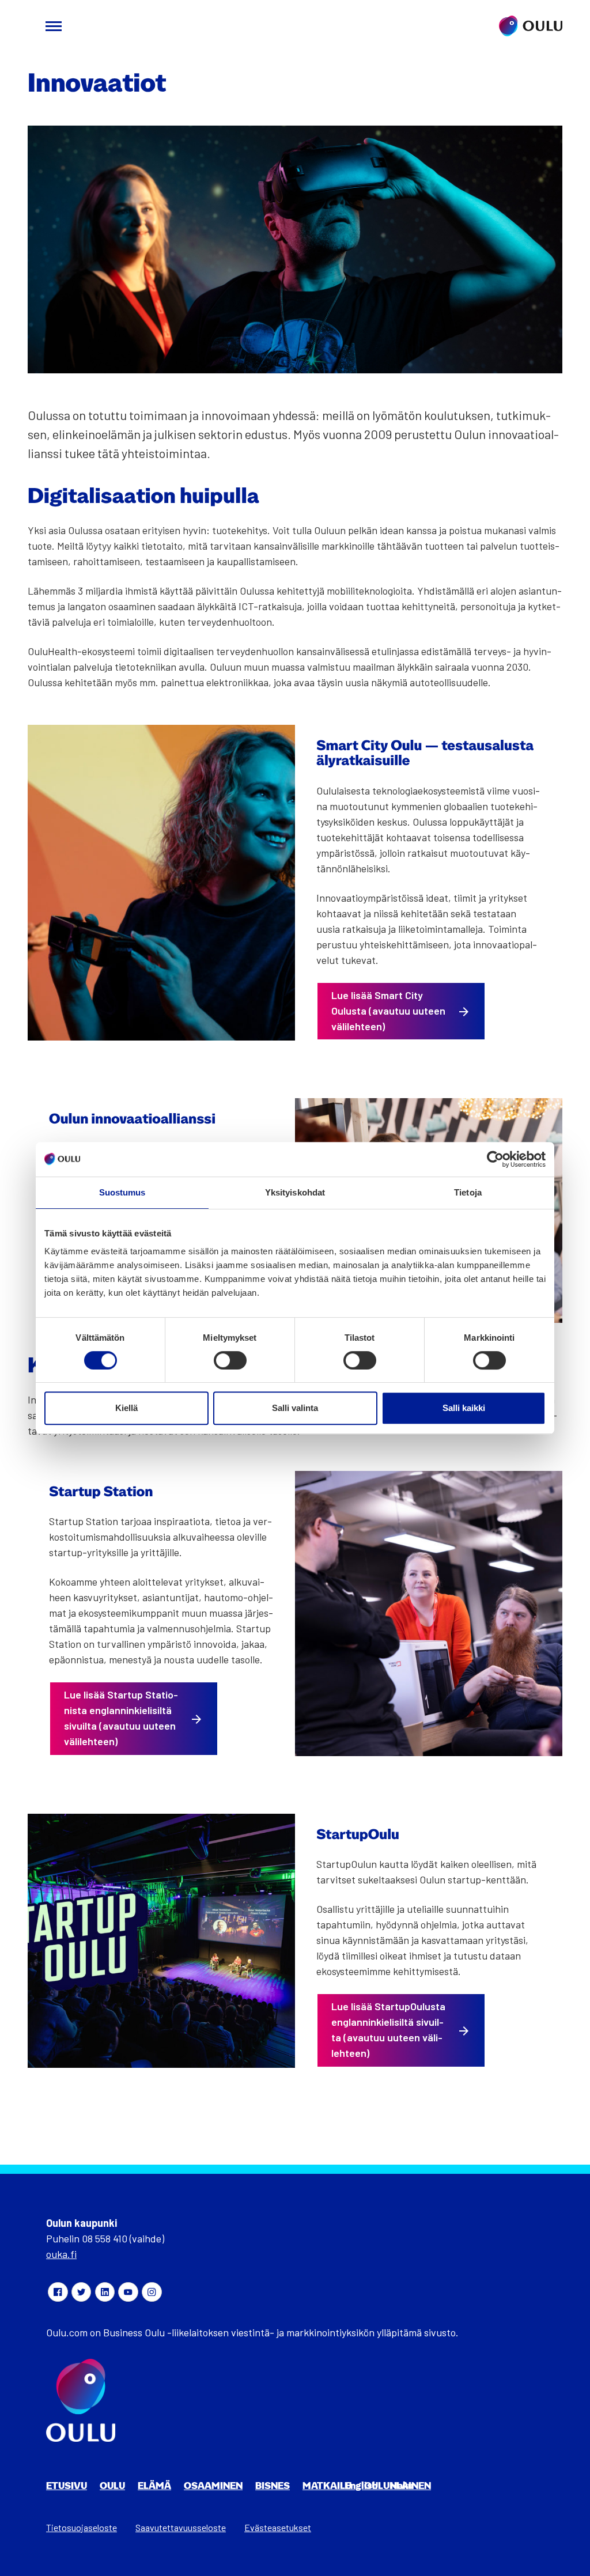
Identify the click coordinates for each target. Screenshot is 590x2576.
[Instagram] (152, 2292)
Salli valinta (295, 1408)
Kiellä (126, 1408)
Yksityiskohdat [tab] (295, 1192)
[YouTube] (128, 2292)
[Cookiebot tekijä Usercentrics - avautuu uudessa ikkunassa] (495, 1159)
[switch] (230, 1360)
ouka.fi (61, 2254)
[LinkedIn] (105, 2292)
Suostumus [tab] (122, 1192)
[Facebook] (58, 2292)
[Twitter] (81, 2292)
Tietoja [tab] (468, 1192)
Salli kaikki (464, 1408)
